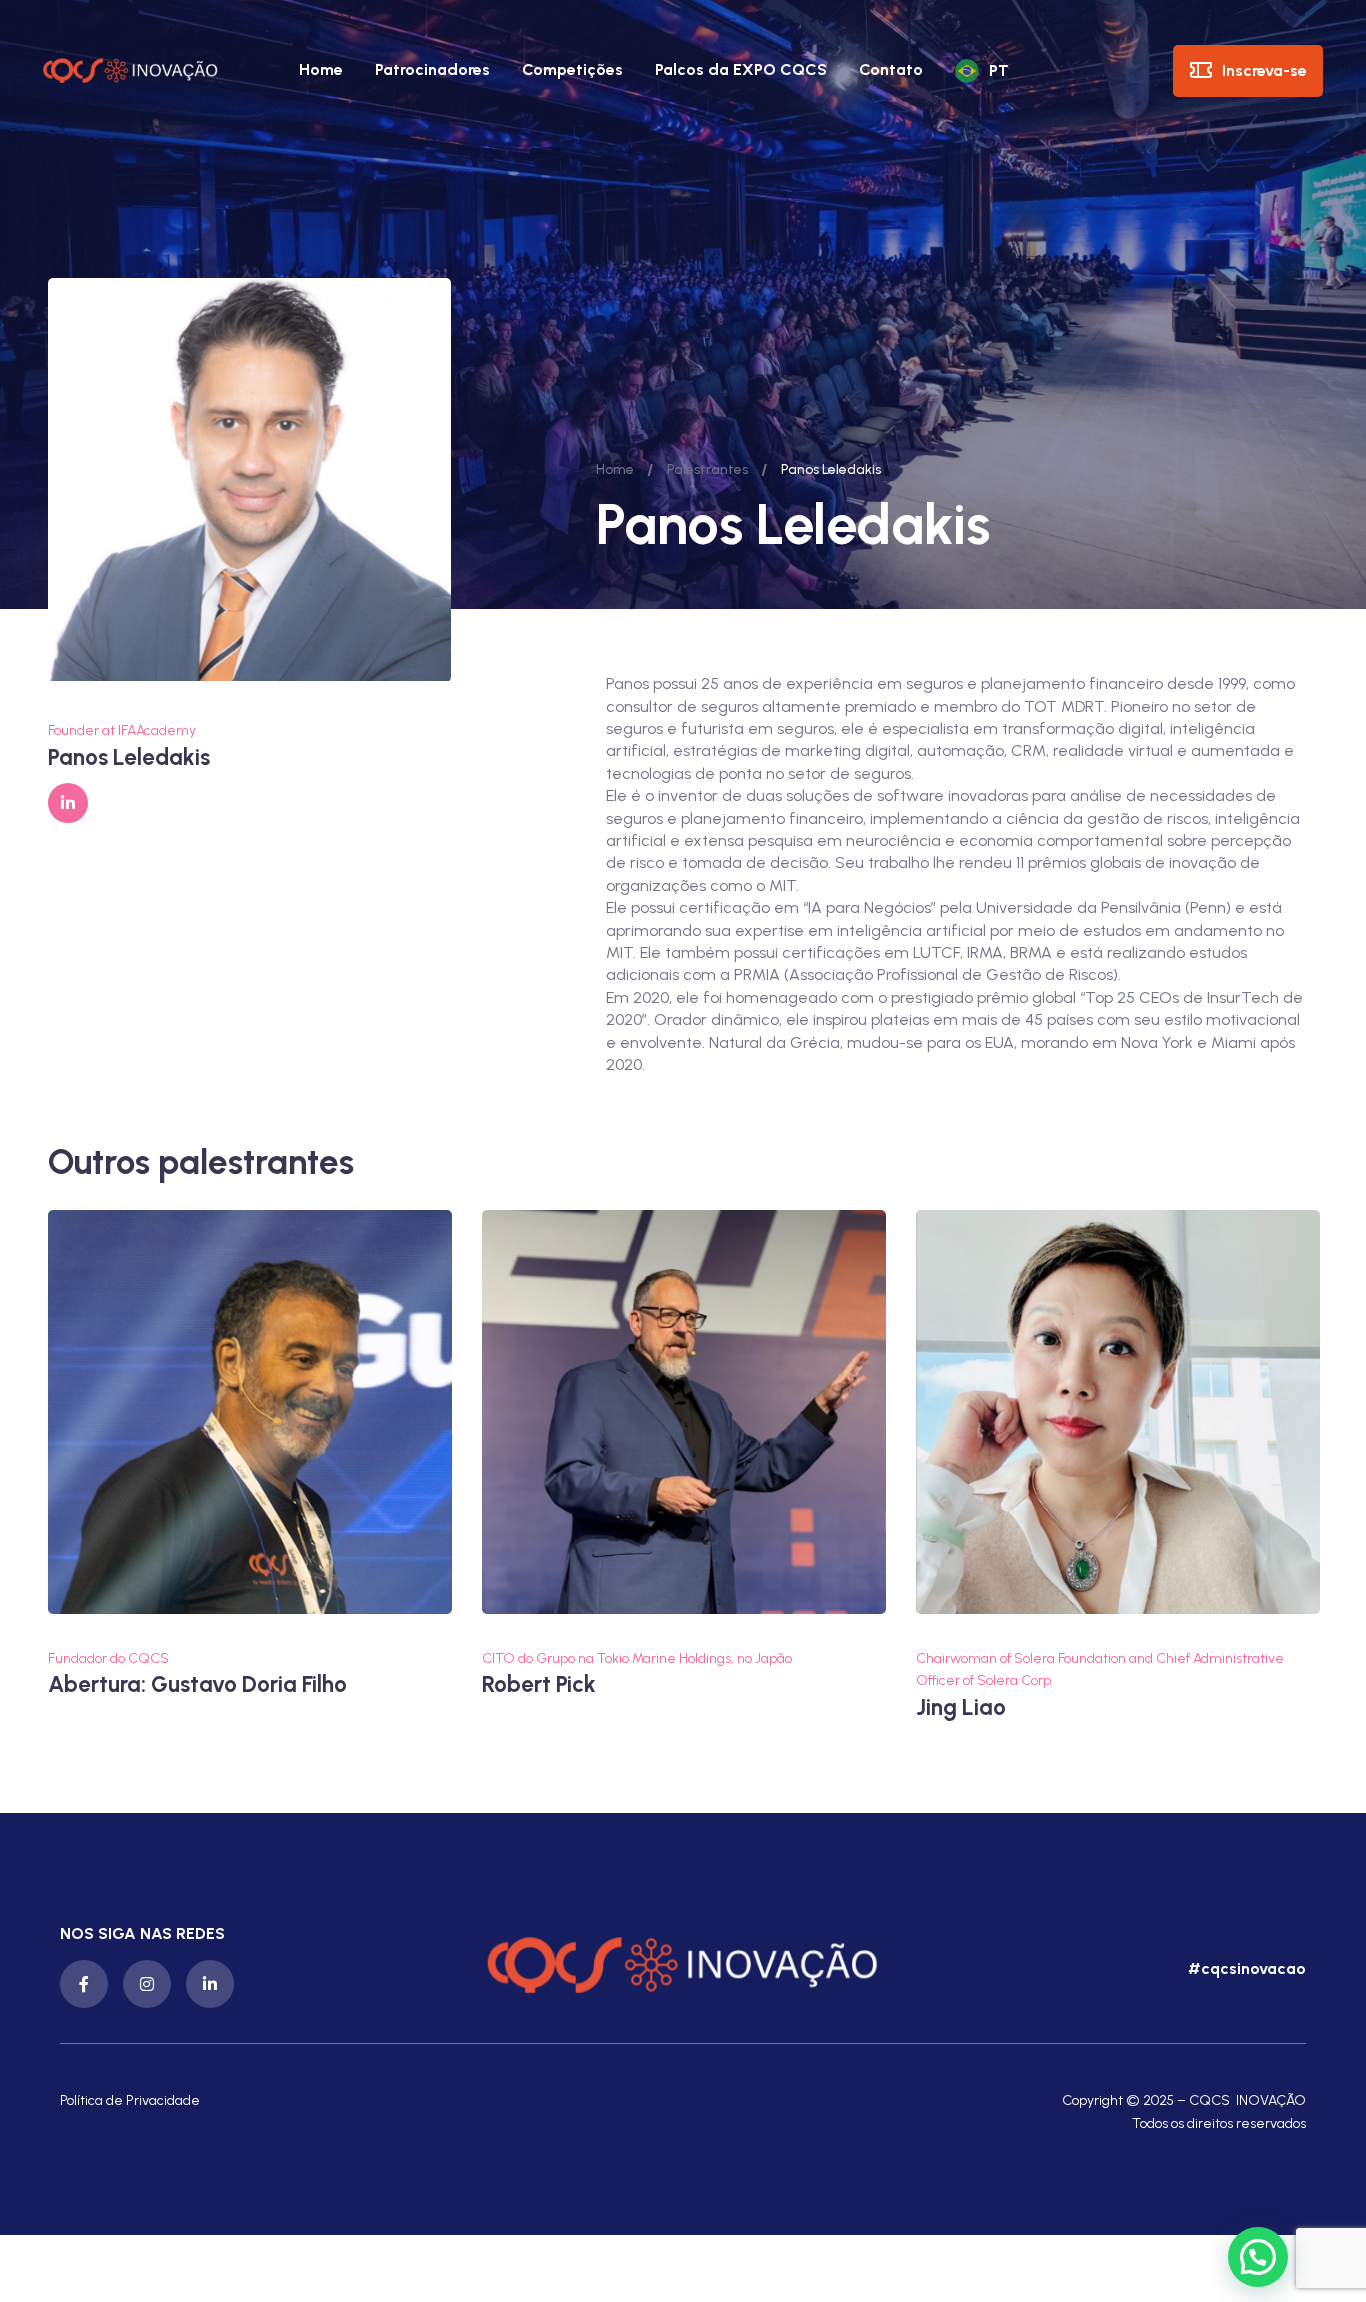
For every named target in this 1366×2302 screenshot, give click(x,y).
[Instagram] (147, 1984)
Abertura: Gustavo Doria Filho (197, 1685)
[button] (1244, 1969)
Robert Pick (539, 1685)
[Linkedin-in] (210, 1984)
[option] (250, 1455)
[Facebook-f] (84, 1984)
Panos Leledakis (129, 757)
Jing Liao (961, 1707)
